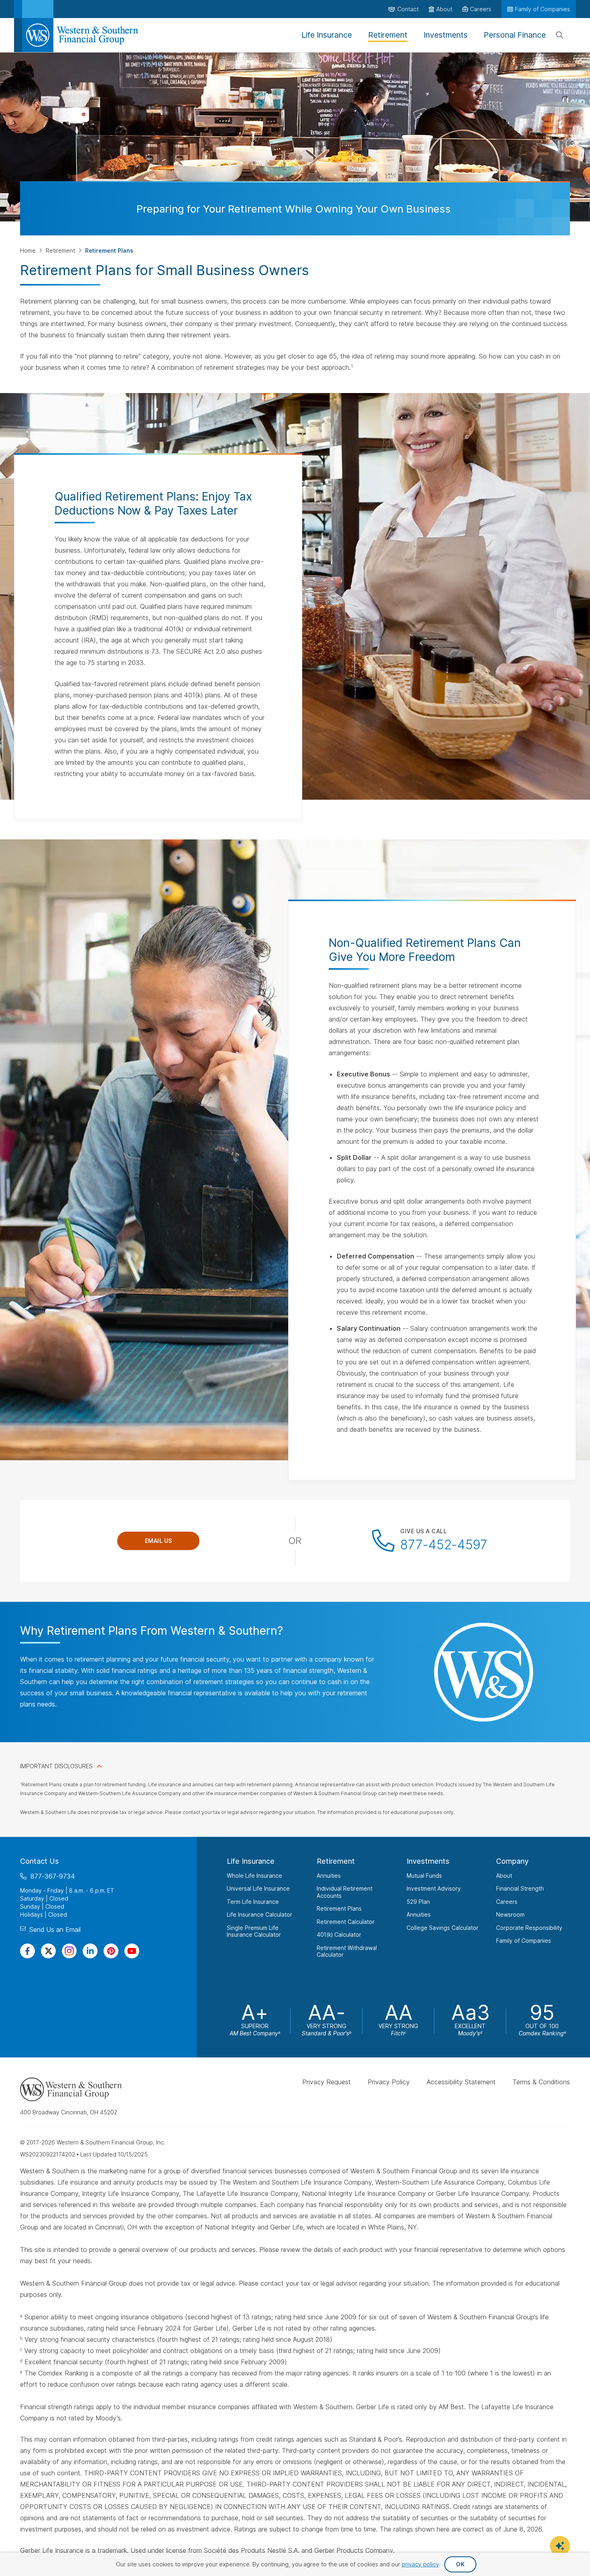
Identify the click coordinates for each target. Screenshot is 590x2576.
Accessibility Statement (461, 2082)
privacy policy (420, 2564)
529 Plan (418, 1901)
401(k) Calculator (339, 1935)
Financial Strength (520, 1888)
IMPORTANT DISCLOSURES (56, 1766)
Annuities (329, 1875)
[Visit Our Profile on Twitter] (48, 1951)
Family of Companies (524, 1941)
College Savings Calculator (442, 1927)
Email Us (159, 1541)
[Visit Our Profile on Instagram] (69, 1951)
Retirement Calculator (346, 1921)
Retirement (61, 250)
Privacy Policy (389, 2082)
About (504, 1875)
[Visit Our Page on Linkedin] (90, 1951)
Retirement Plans (339, 1908)
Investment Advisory (434, 1888)
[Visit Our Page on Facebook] (27, 1951)
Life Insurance (251, 1861)
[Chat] (560, 2546)
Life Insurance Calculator (259, 1914)
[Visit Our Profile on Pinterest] (111, 1951)
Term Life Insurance (253, 1901)
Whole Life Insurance (254, 1875)
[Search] (559, 35)
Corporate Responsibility (529, 1927)
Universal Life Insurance (258, 1888)
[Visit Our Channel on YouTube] (132, 1951)
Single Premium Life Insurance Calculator (254, 1931)
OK (460, 2564)
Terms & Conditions (541, 2082)
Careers (507, 1901)
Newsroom (510, 1914)
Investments (428, 1861)
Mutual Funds (424, 1875)
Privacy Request (327, 2082)
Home (29, 250)
